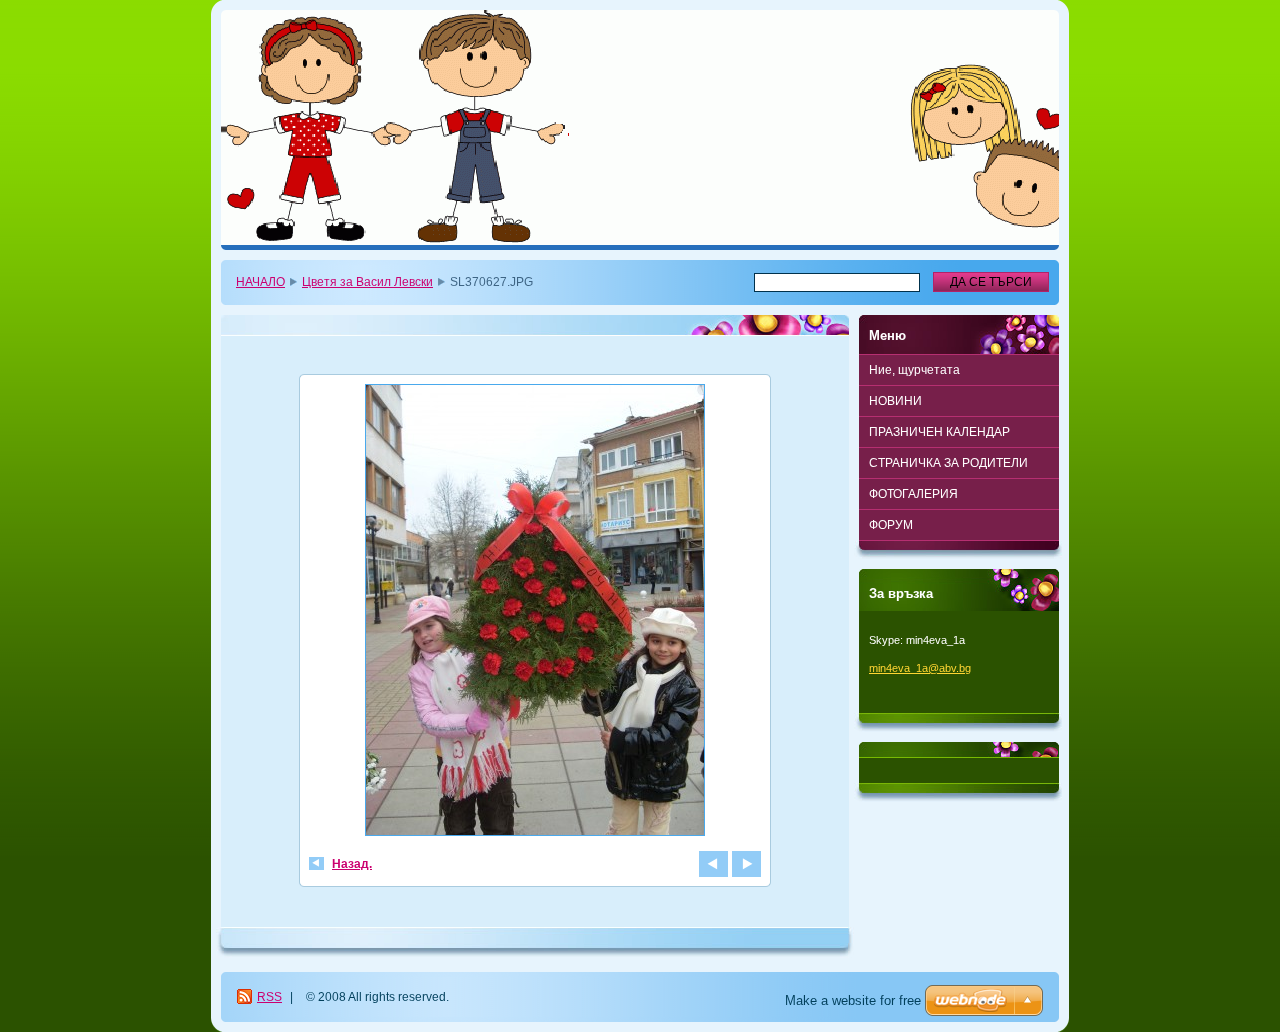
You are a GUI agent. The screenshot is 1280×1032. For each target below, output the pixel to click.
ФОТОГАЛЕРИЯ (913, 494)
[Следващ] (746, 864)
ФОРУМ (891, 525)
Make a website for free (853, 1000)
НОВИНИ (895, 401)
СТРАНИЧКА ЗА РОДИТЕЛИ (948, 463)
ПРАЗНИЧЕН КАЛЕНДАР (939, 432)
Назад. (352, 864)
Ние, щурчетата (914, 370)
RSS (269, 997)
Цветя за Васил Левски (367, 282)
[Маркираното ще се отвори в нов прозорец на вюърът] (535, 612)
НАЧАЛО (260, 282)
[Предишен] (713, 864)
